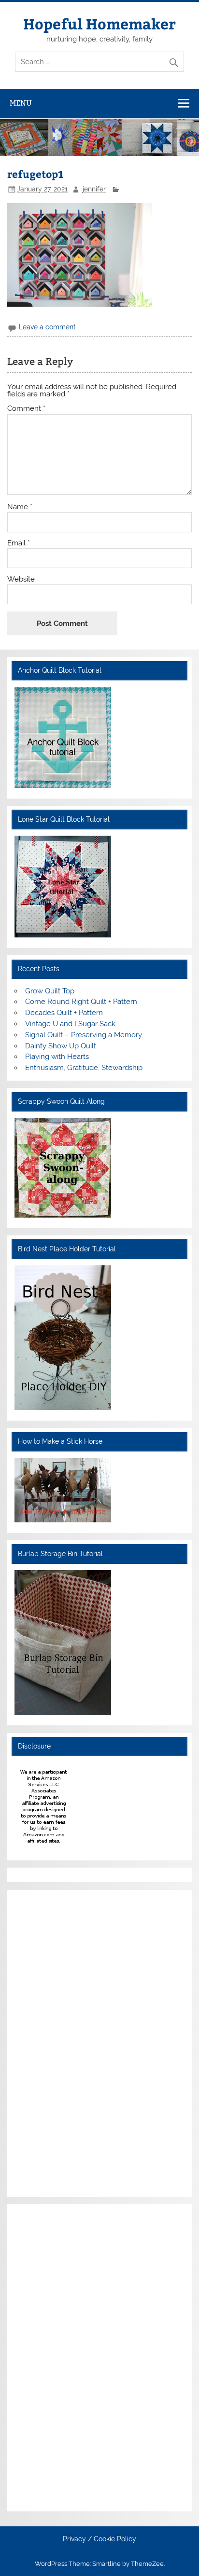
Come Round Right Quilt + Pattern (81, 1002)
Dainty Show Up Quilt (61, 1046)
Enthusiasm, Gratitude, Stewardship (84, 1068)
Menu (21, 103)
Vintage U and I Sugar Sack (70, 1024)
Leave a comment (47, 327)
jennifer (94, 189)
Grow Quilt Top (50, 991)
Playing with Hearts (57, 1057)
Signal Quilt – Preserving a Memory (84, 1035)
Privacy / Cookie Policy (99, 2539)
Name (20, 507)
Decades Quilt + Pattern (64, 1013)
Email (19, 543)
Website (21, 579)
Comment (26, 409)
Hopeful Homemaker (99, 23)
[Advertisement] (43, 2042)
